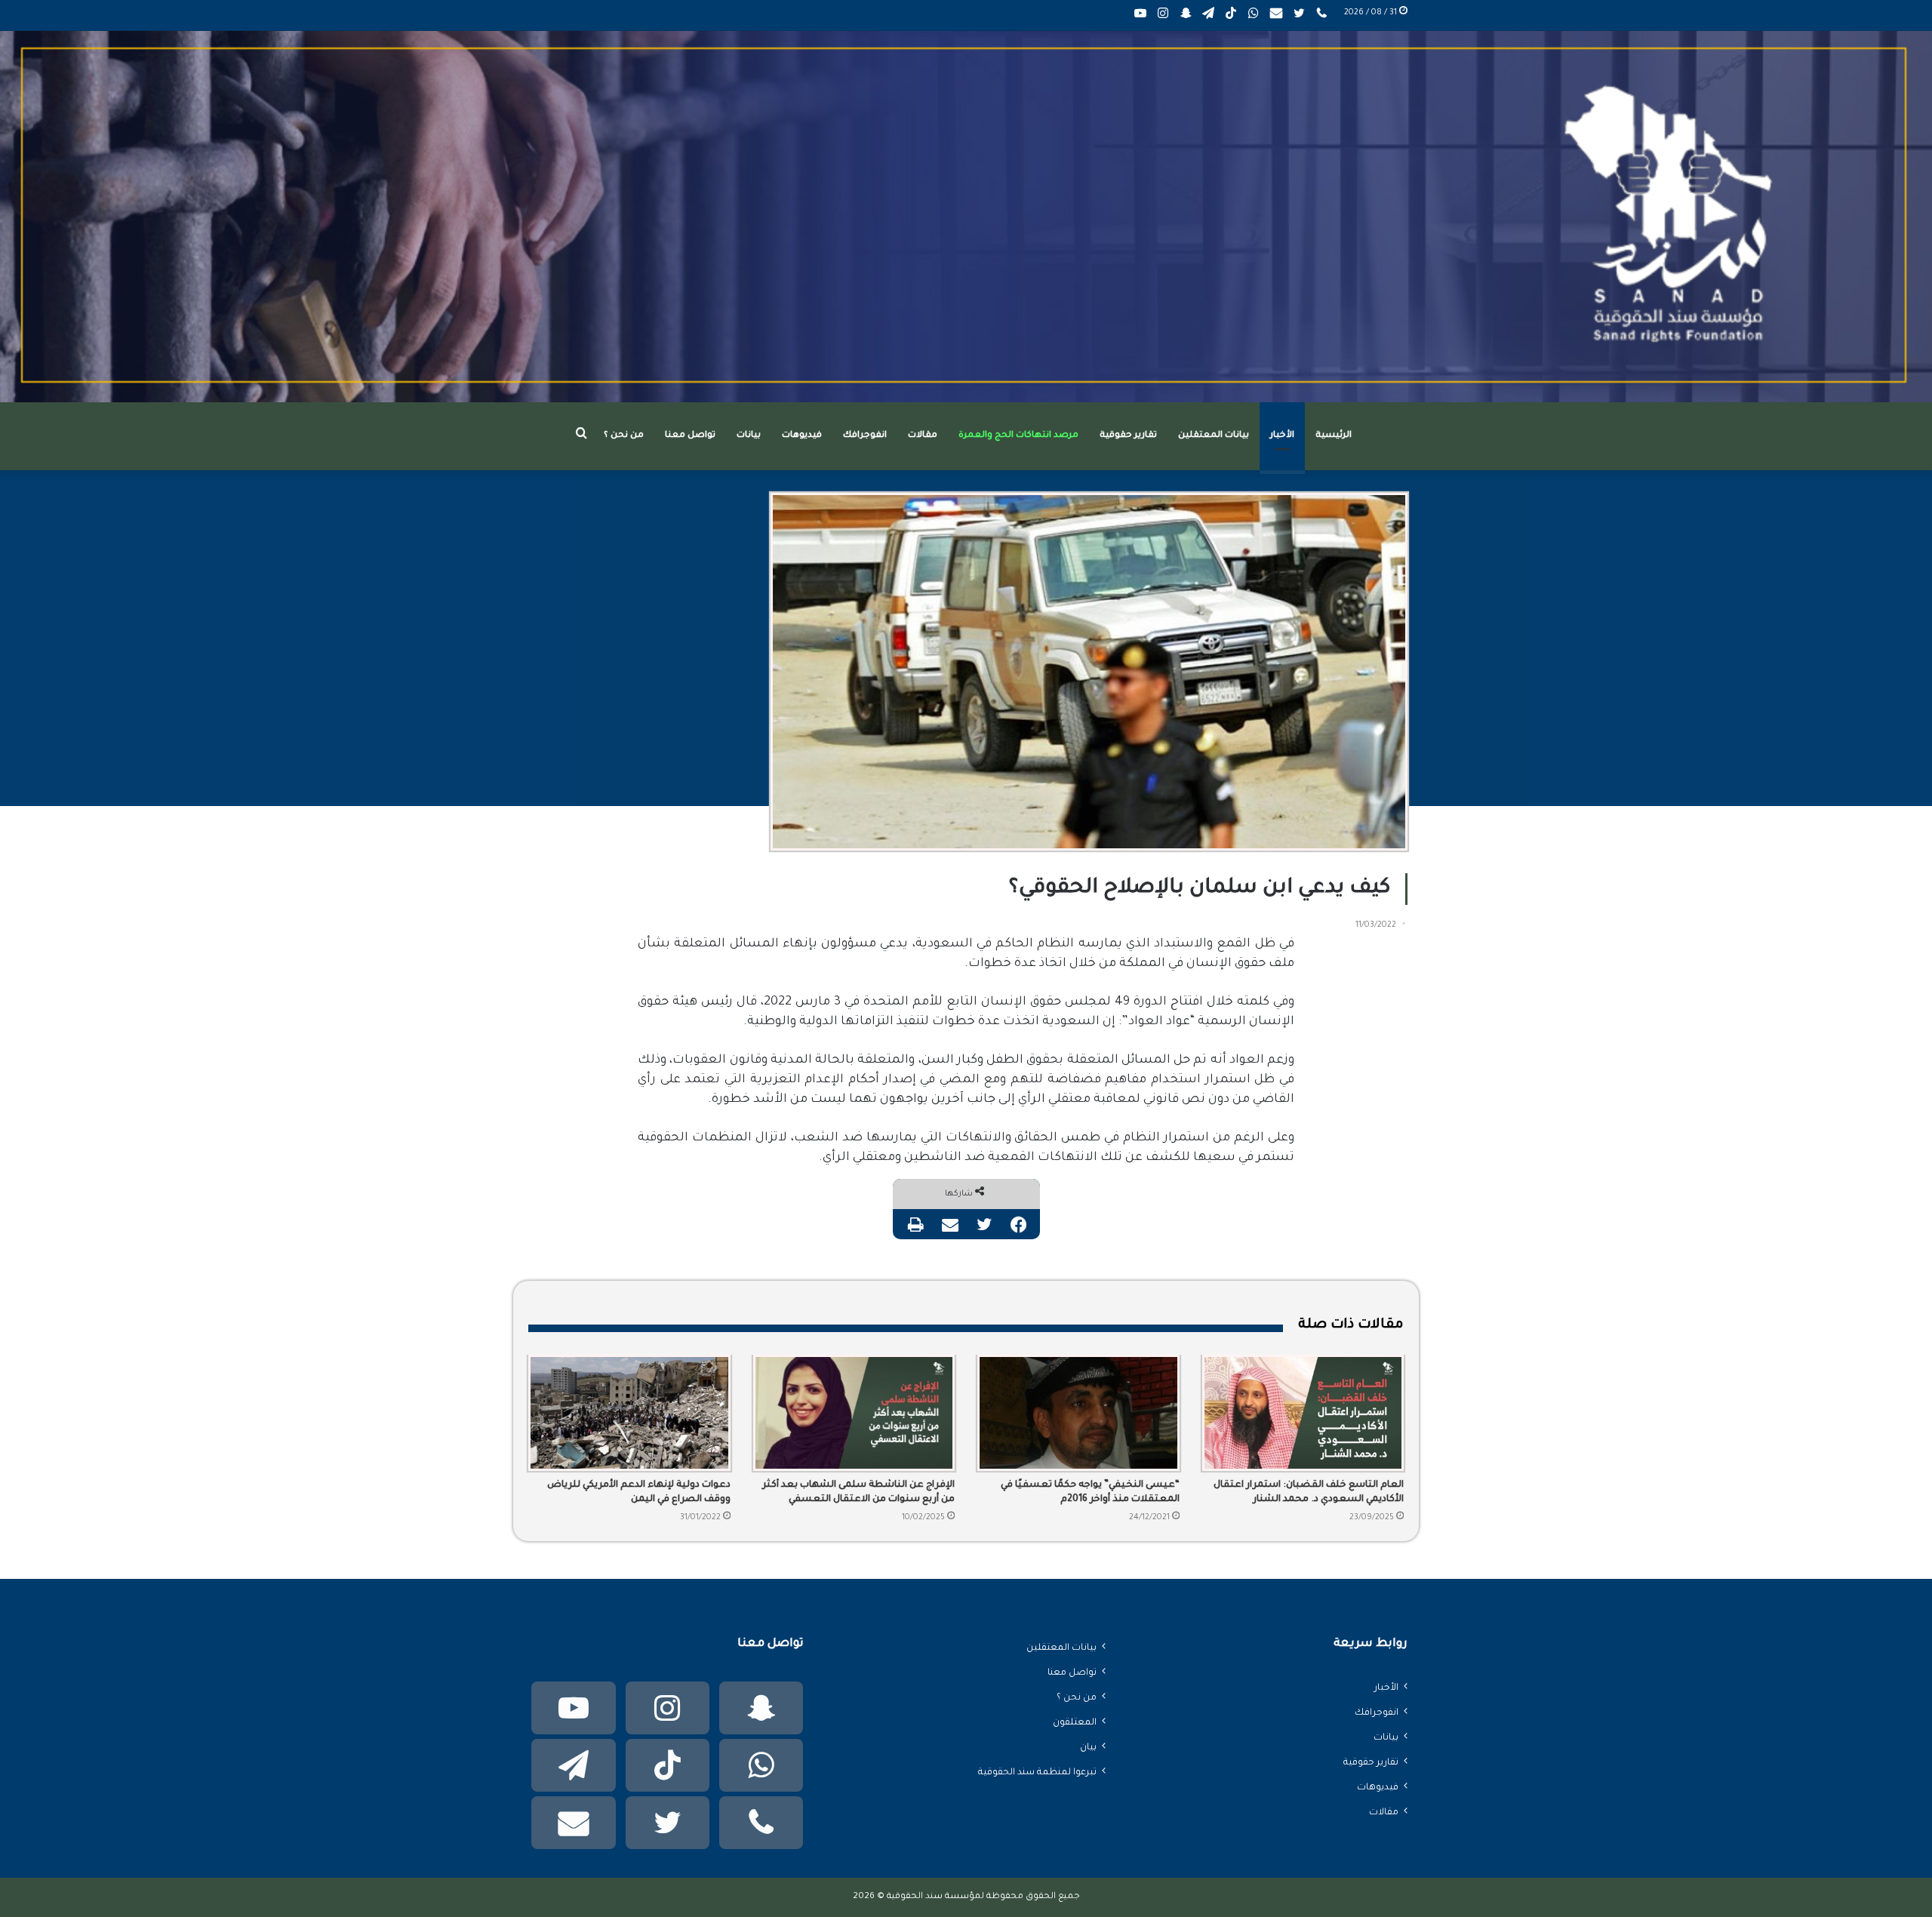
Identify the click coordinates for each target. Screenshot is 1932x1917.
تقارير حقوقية (1128, 436)
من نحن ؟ (624, 436)
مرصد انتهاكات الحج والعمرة (1018, 436)
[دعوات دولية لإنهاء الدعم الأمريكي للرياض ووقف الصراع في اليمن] (629, 1413)
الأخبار (1282, 436)
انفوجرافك (865, 436)
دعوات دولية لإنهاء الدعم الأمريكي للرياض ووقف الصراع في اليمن (639, 1492)
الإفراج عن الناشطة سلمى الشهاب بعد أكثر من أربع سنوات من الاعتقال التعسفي (858, 1492)
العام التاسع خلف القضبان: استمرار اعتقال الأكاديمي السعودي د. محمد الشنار (1309, 1492)
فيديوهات (802, 436)
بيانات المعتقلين (1214, 436)
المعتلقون (1075, 1723)
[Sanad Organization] (966, 217)
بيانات (749, 436)
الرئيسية (1334, 436)
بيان (1088, 1748)
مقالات (923, 436)
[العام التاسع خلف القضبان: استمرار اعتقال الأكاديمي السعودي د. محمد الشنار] (1303, 1413)
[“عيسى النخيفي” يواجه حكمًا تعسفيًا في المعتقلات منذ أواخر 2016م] (1078, 1413)
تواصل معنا (690, 436)
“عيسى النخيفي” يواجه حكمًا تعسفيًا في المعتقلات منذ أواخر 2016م (1090, 1492)
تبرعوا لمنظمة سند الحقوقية (1037, 1773)
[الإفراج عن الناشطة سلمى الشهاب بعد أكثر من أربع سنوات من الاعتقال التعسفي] (854, 1413)
